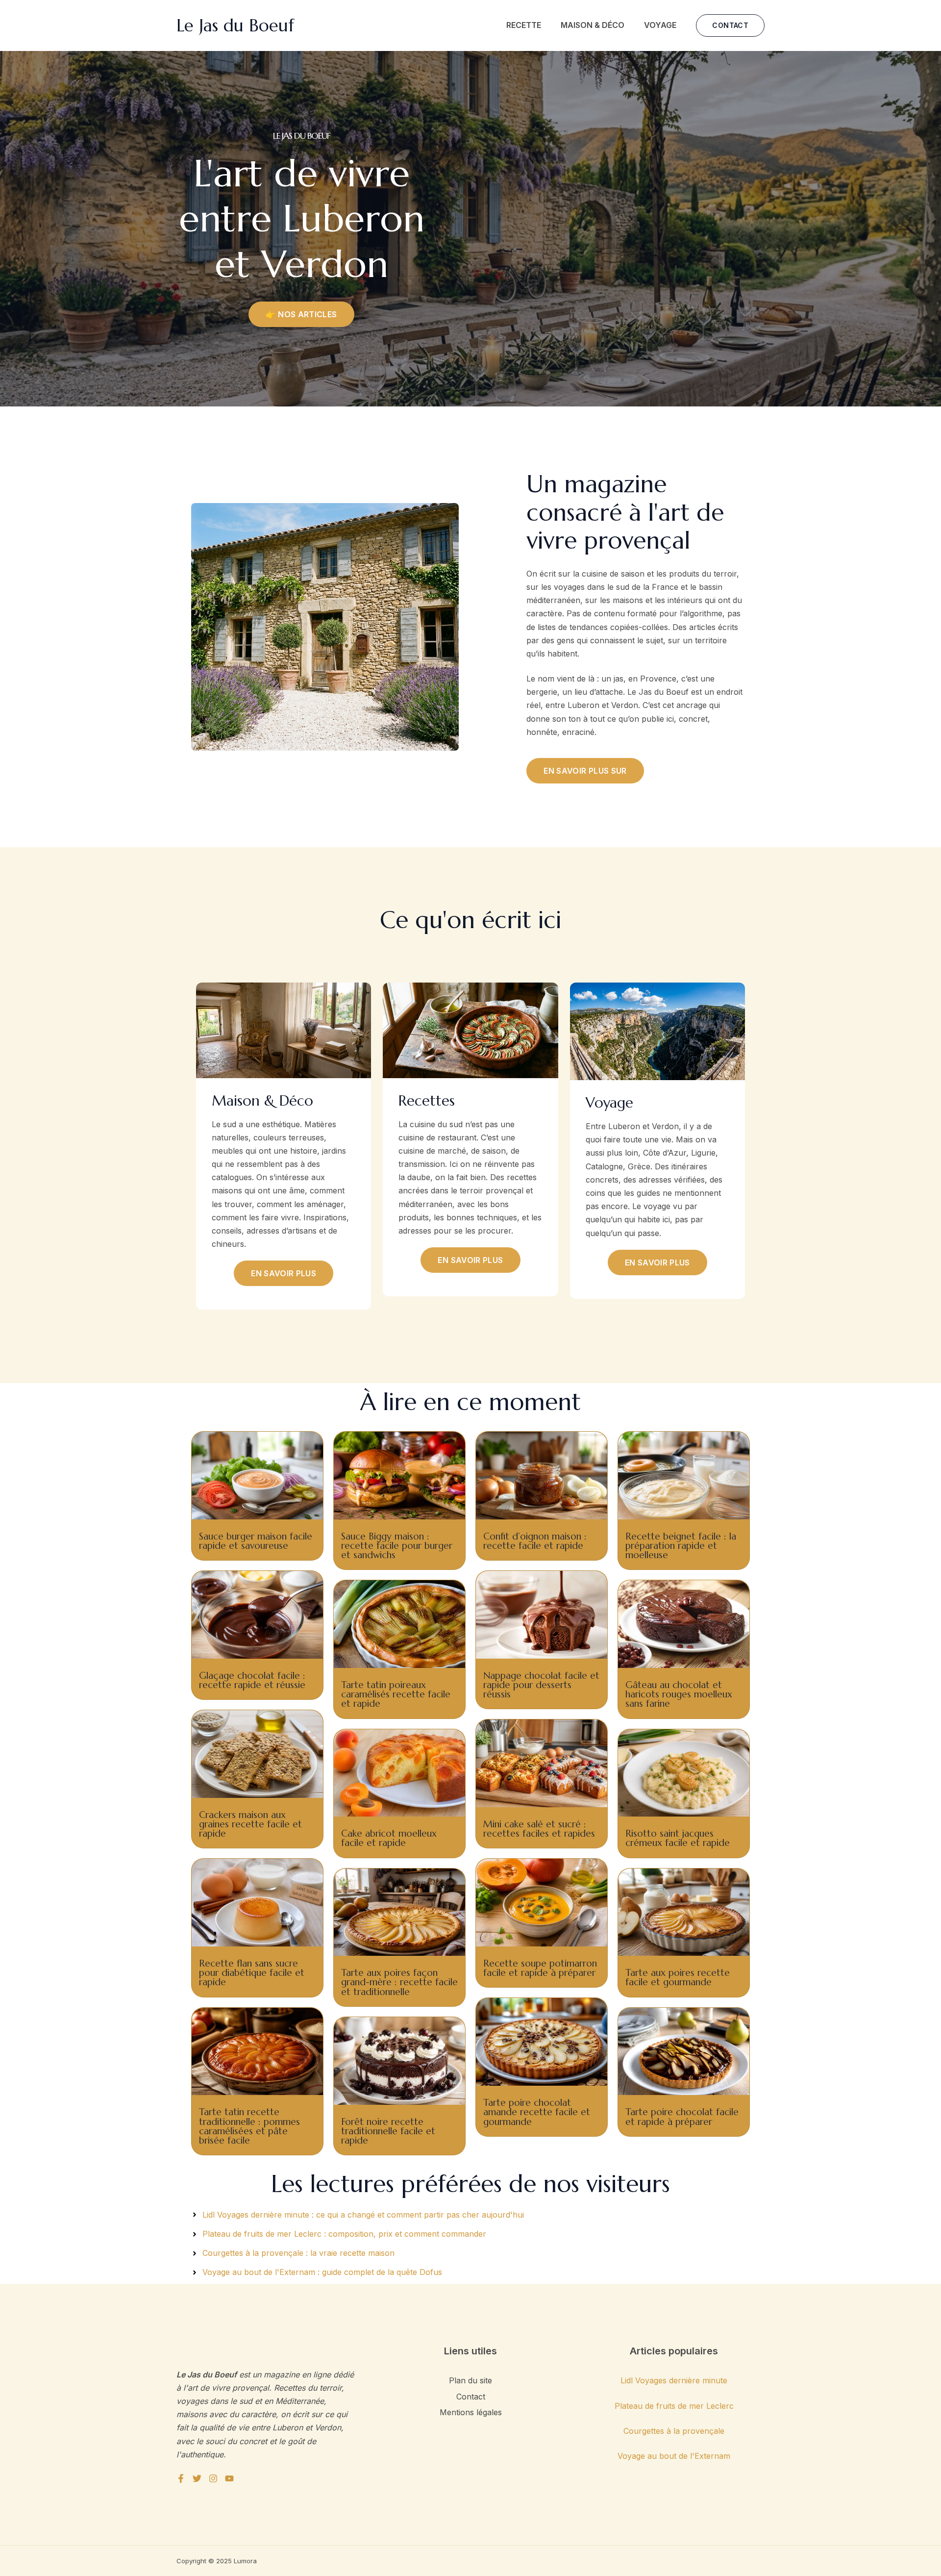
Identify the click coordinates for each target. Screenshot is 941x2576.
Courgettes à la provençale (674, 2431)
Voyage (660, 25)
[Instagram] (213, 2478)
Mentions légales (471, 2412)
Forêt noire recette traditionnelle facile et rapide (388, 2131)
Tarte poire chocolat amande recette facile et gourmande (537, 2112)
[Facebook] (181, 2478)
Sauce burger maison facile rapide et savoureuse (256, 1541)
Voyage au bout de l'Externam (674, 2456)
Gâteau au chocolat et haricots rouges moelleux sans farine (679, 1694)
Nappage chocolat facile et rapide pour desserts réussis (541, 1685)
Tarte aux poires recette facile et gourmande (678, 1977)
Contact (471, 2397)
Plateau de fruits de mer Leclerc (674, 2406)
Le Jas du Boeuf (235, 25)
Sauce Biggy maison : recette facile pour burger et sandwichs (397, 1545)
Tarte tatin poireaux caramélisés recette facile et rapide (396, 1694)
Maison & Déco (593, 25)
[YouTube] (229, 2478)
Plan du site (470, 2380)
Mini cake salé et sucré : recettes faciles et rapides (539, 1829)
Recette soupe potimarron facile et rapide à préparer (540, 1968)
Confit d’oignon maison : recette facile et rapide (535, 1541)
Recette (524, 25)
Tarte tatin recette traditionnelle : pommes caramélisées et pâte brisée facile (249, 2126)
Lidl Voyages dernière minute (674, 2380)
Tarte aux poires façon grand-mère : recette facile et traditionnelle (399, 1982)
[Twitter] (197, 2478)
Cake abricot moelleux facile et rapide (389, 1838)
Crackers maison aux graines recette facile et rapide (250, 1824)
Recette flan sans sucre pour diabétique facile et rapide (252, 1972)
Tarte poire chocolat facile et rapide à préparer (682, 2116)
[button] (730, 25)
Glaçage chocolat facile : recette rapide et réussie (252, 1680)
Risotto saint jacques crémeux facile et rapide (678, 1838)
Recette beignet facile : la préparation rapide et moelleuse (681, 1545)
